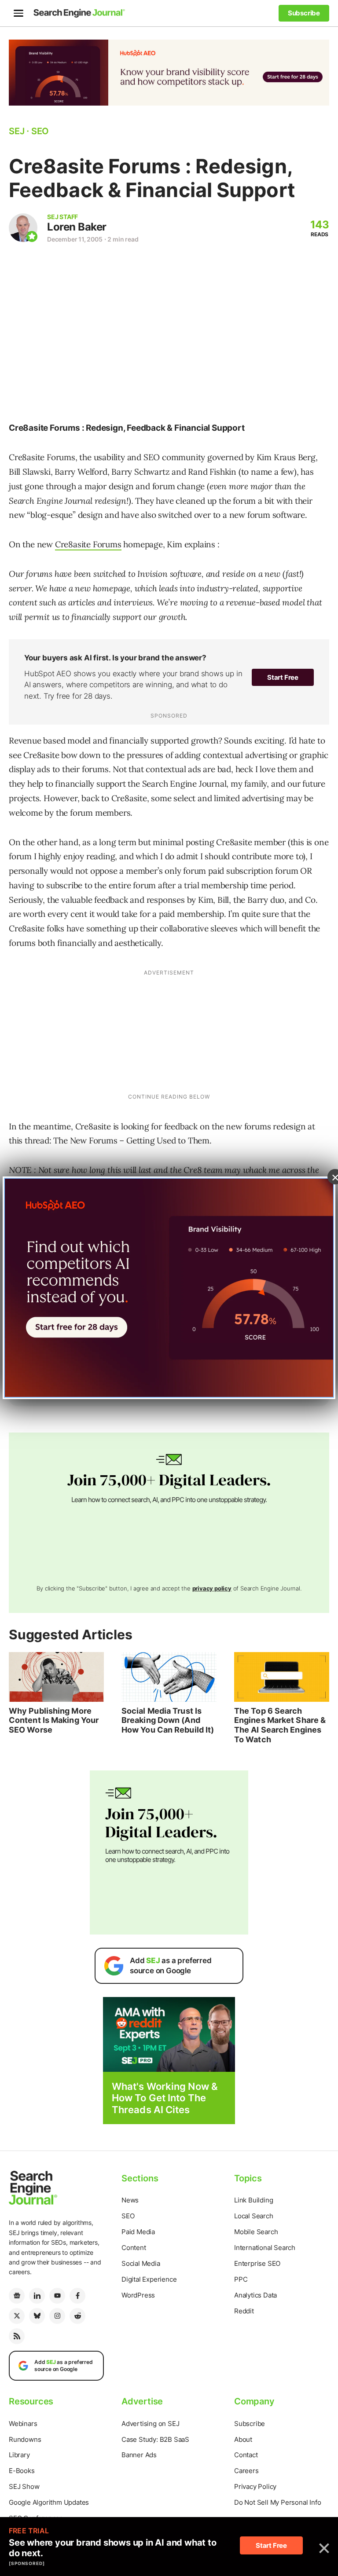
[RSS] (17, 2336)
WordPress (138, 2295)
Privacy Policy (255, 2486)
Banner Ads (139, 2455)
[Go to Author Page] (23, 228)
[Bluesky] (37, 2316)
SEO (128, 2216)
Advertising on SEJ (150, 2424)
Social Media (141, 2263)
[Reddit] (77, 2316)
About (243, 2439)
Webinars (23, 2424)
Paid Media (138, 2232)
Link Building (253, 2200)
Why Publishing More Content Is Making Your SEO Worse (54, 1720)
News (130, 2200)
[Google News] (17, 2296)
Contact (246, 2455)
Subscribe (250, 2424)
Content (134, 2248)
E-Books (22, 2471)
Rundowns (25, 2439)
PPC (241, 2279)
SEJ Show (24, 2486)
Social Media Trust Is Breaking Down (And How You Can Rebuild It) (168, 1720)
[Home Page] (79, 13)
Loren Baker (77, 227)
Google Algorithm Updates (49, 2502)
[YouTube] (57, 2296)
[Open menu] (18, 13)
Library (19, 2455)
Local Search (254, 2216)
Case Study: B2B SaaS (155, 2439)
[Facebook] (77, 2296)
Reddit (244, 2311)
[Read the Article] (56, 1677)
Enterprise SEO (257, 2263)
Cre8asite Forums (88, 544)
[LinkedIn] (37, 2296)
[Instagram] (57, 2316)
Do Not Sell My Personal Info (277, 2502)
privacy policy (212, 1588)
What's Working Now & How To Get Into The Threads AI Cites (165, 2098)
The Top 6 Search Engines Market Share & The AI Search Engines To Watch (280, 1725)
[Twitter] (17, 2316)
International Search (265, 2248)
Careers (246, 2471)
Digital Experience (149, 2279)
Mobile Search (256, 2232)
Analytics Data (255, 2295)
